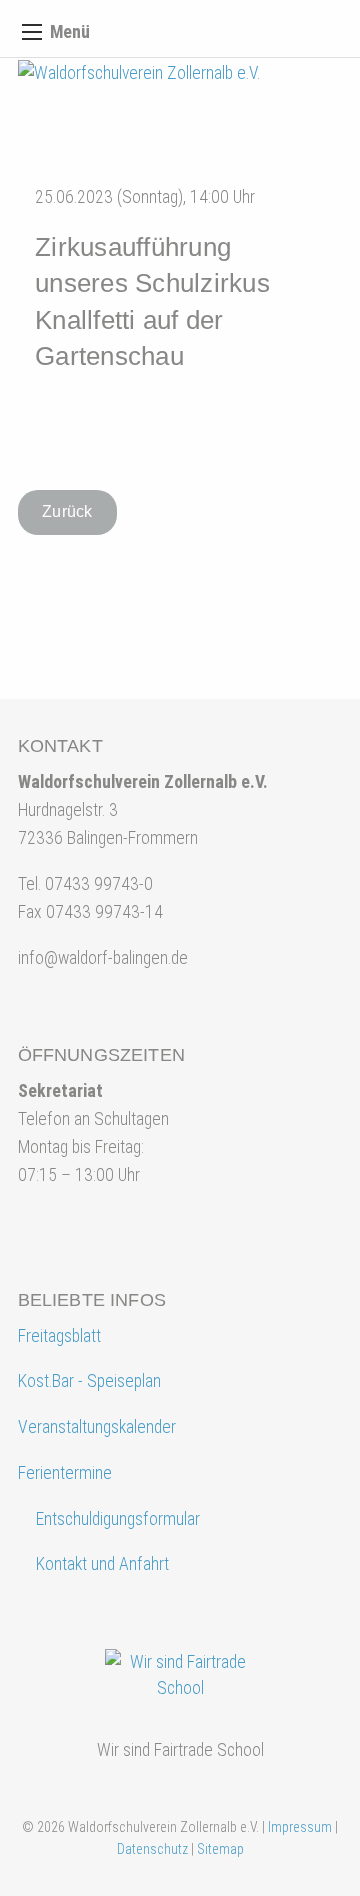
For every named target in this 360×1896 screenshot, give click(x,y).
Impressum (300, 1827)
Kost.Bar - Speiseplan (89, 1381)
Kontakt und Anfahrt (100, 1564)
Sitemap (220, 1849)
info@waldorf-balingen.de (103, 958)
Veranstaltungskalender (97, 1427)
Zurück (67, 511)
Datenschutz (152, 1849)
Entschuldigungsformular (118, 1519)
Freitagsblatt (59, 1336)
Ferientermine (65, 1473)
